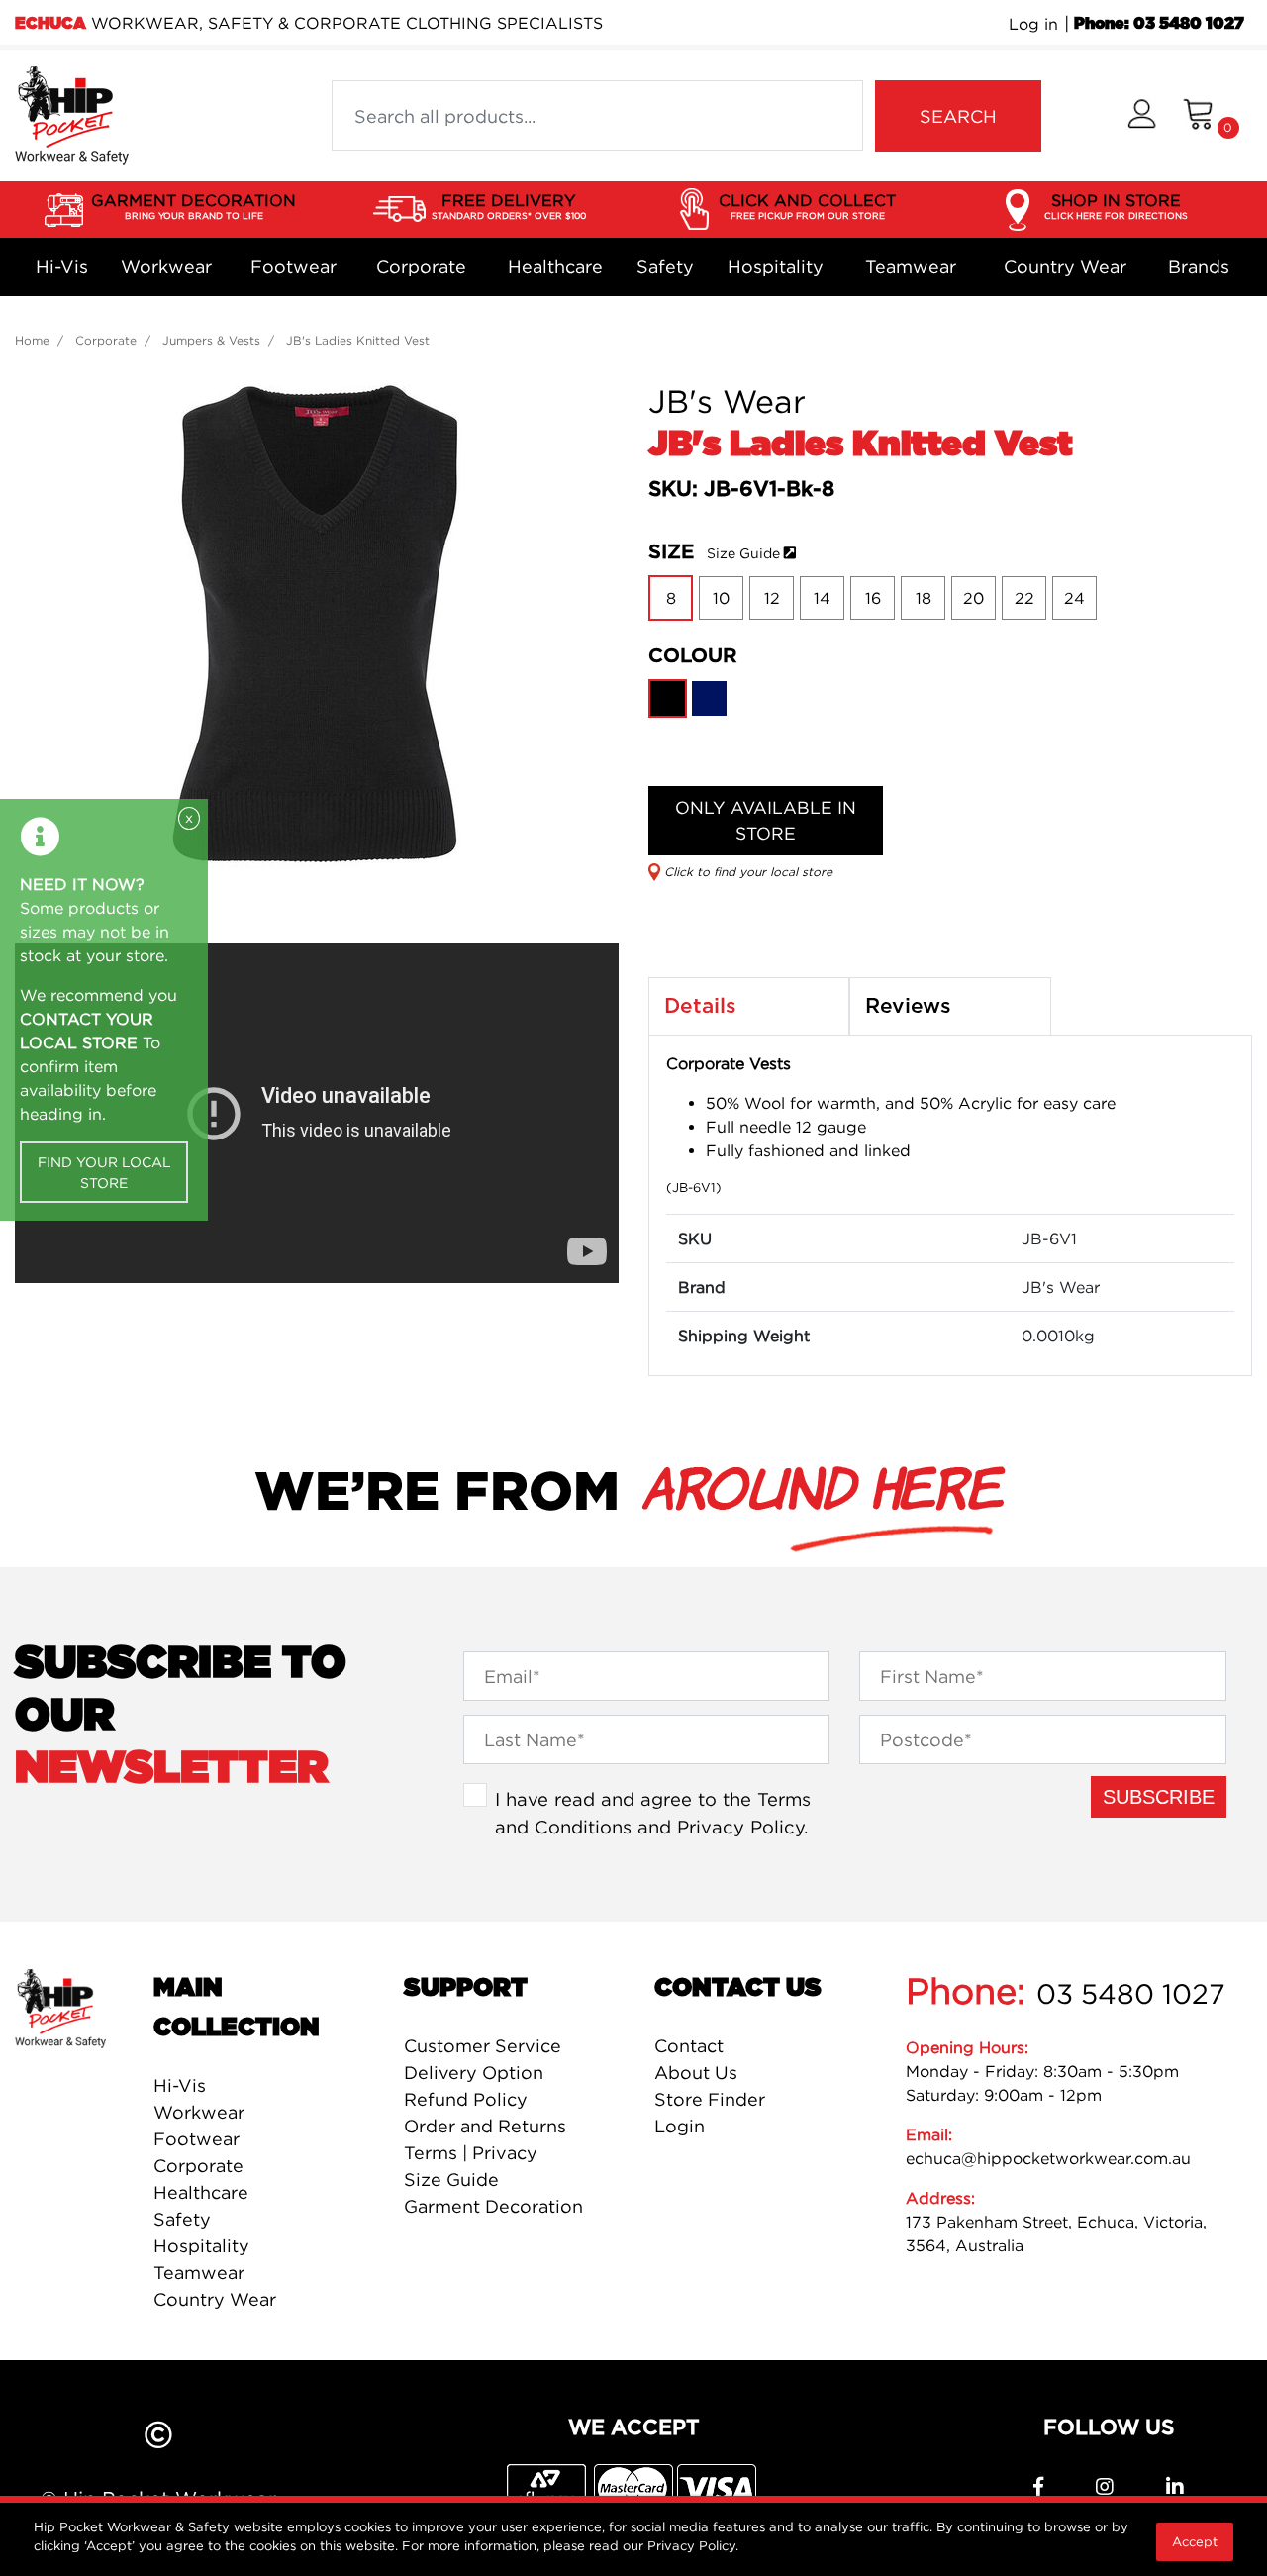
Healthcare (555, 267)
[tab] (749, 1007)
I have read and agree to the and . (653, 1813)
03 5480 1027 (1131, 1994)
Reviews (908, 1006)
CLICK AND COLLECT (807, 205)
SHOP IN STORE (1116, 205)
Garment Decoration (493, 2206)
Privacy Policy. (693, 2545)
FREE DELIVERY (509, 205)
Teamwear (911, 267)
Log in (1033, 24)
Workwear (166, 267)
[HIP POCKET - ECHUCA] (72, 114)
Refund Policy (466, 2099)
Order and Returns (485, 2126)
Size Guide (743, 553)
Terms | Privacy (471, 2153)
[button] (1142, 116)
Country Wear (1065, 267)
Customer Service (483, 2046)
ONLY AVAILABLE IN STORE (766, 820)
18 (924, 598)
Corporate (421, 267)
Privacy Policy (740, 1827)
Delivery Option (474, 2073)
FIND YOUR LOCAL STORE (104, 1172)
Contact (689, 2046)
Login (680, 2126)
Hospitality (776, 267)
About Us (696, 2073)
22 (1024, 598)
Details (700, 1006)
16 (873, 598)
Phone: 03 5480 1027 (1159, 24)
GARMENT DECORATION (194, 205)
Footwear (293, 267)
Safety (665, 267)
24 (1074, 598)
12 (772, 598)
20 (974, 598)
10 (721, 598)
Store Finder (710, 2099)
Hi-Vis (62, 267)
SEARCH (958, 116)
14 (822, 598)
